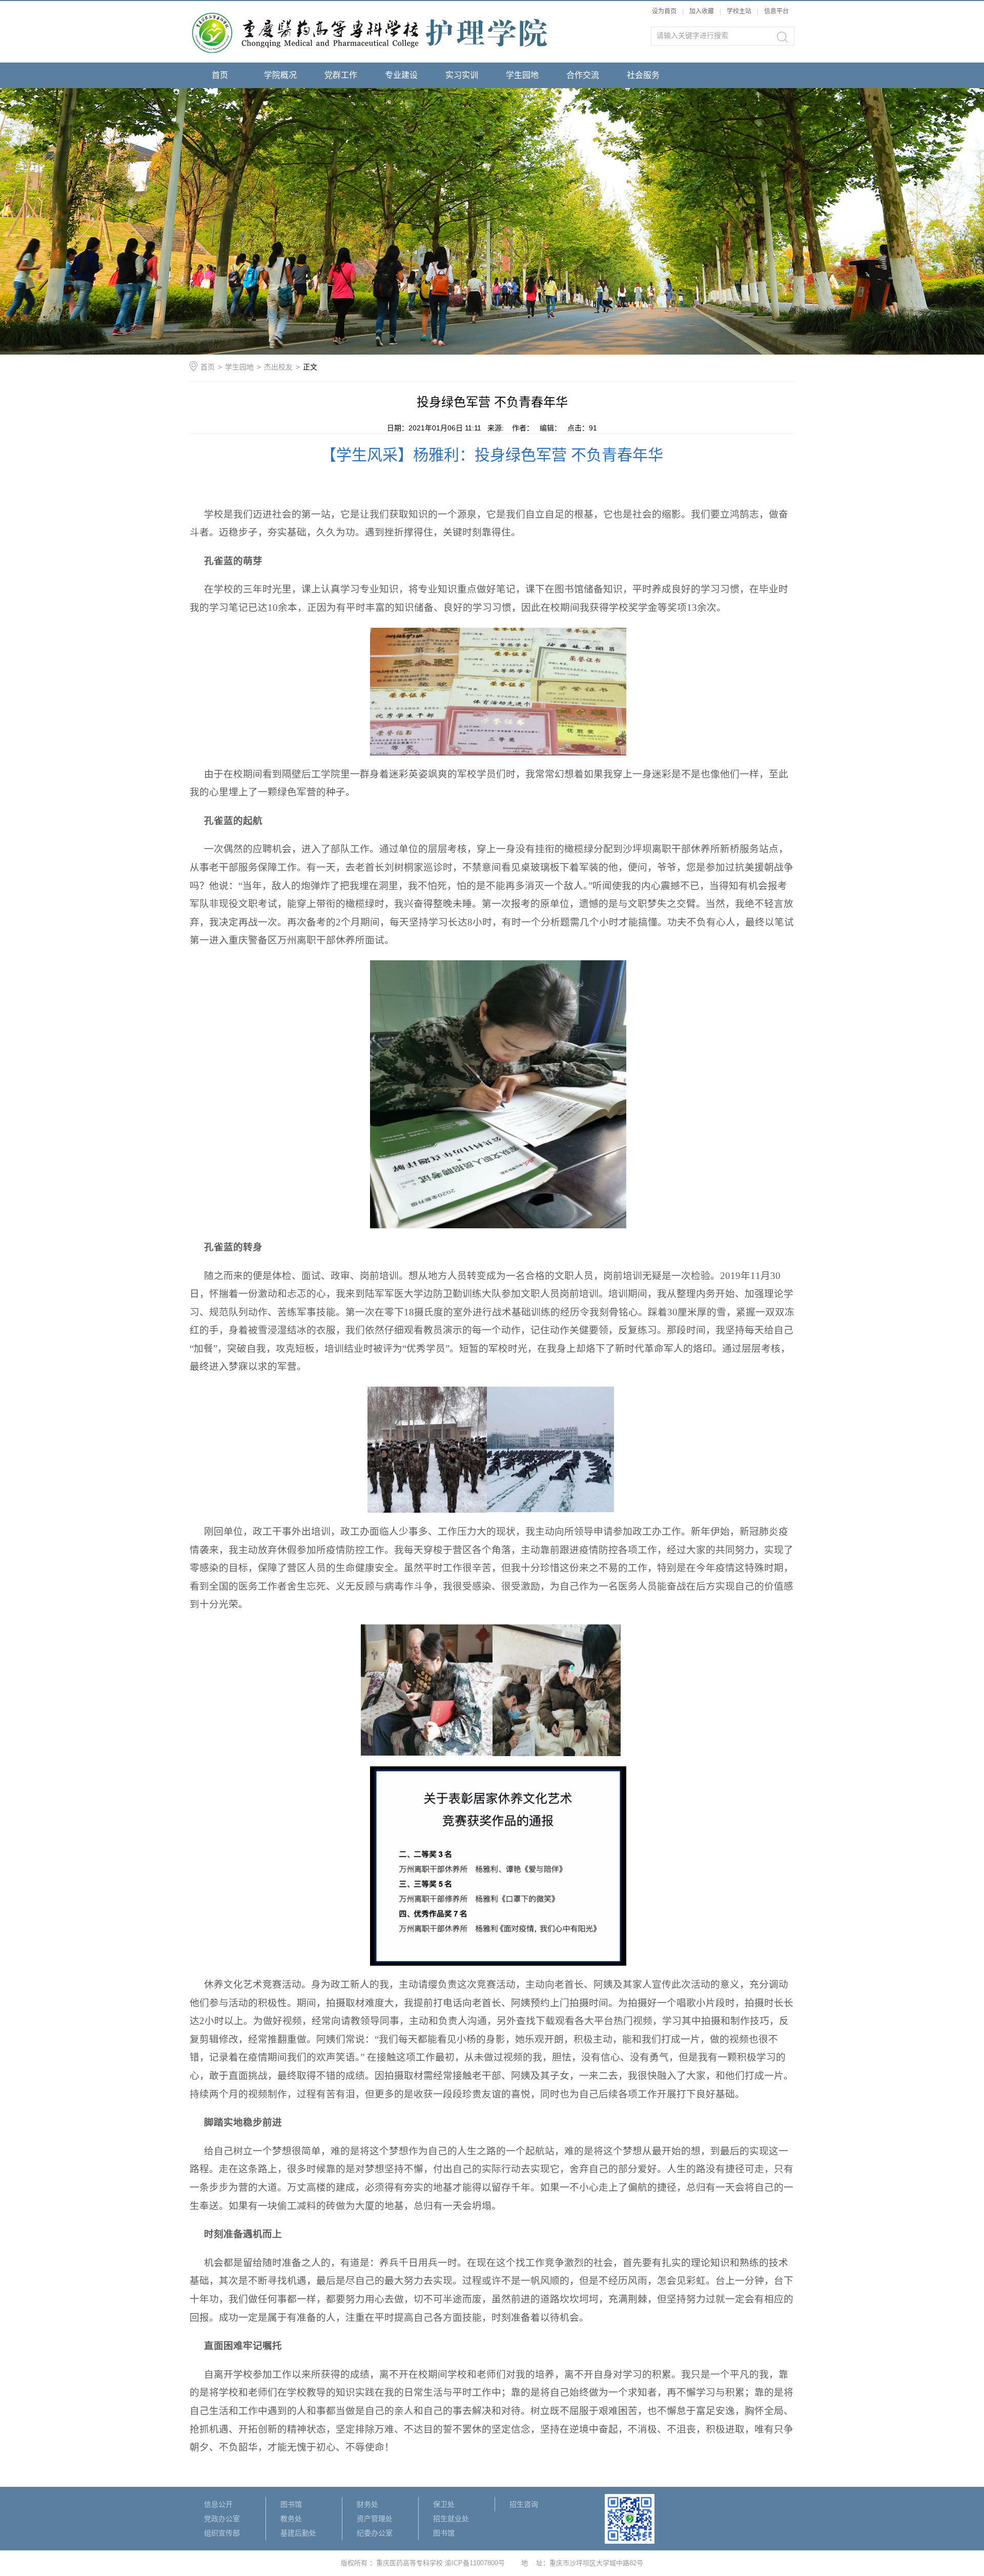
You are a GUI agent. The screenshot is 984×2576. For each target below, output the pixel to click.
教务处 (291, 2519)
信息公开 (218, 2504)
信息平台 (776, 11)
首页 (220, 75)
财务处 (367, 2504)
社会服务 (643, 75)
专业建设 (401, 75)
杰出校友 (278, 367)
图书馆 (291, 2504)
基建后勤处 (298, 2533)
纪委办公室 (375, 2533)
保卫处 (444, 2504)
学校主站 (740, 11)
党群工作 (341, 75)
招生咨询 (524, 2504)
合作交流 (583, 75)
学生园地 (522, 75)
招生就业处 (451, 2519)
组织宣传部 (222, 2533)
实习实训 (462, 75)
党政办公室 (222, 2519)
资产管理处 (375, 2519)
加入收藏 (702, 11)
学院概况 (280, 75)
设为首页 (664, 11)
